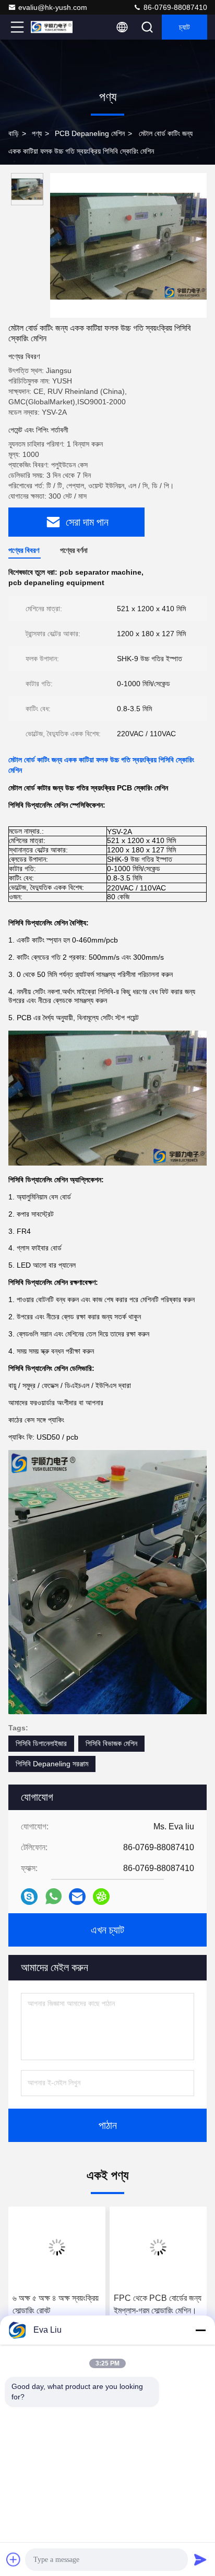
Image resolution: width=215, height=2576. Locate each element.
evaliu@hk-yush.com (53, 7)
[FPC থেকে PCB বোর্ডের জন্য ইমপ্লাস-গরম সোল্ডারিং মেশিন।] (158, 2247)
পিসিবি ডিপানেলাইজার (41, 1743)
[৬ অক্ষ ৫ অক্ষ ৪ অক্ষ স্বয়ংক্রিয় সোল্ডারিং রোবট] (57, 2247)
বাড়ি (14, 133)
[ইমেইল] (77, 1897)
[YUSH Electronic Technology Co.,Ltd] (52, 27)
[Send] (200, 2559)
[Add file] (14, 2559)
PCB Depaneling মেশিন (90, 133)
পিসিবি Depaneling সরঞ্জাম (52, 1764)
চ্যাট (184, 27)
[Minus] (200, 2330)
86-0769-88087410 (174, 7)
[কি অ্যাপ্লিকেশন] (53, 1896)
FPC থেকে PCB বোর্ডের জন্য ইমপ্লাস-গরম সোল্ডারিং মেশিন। (158, 2304)
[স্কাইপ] (29, 1897)
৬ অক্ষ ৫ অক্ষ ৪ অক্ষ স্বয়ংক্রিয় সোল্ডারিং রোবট (56, 2304)
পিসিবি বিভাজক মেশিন (111, 1743)
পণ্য (37, 133)
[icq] (101, 1897)
